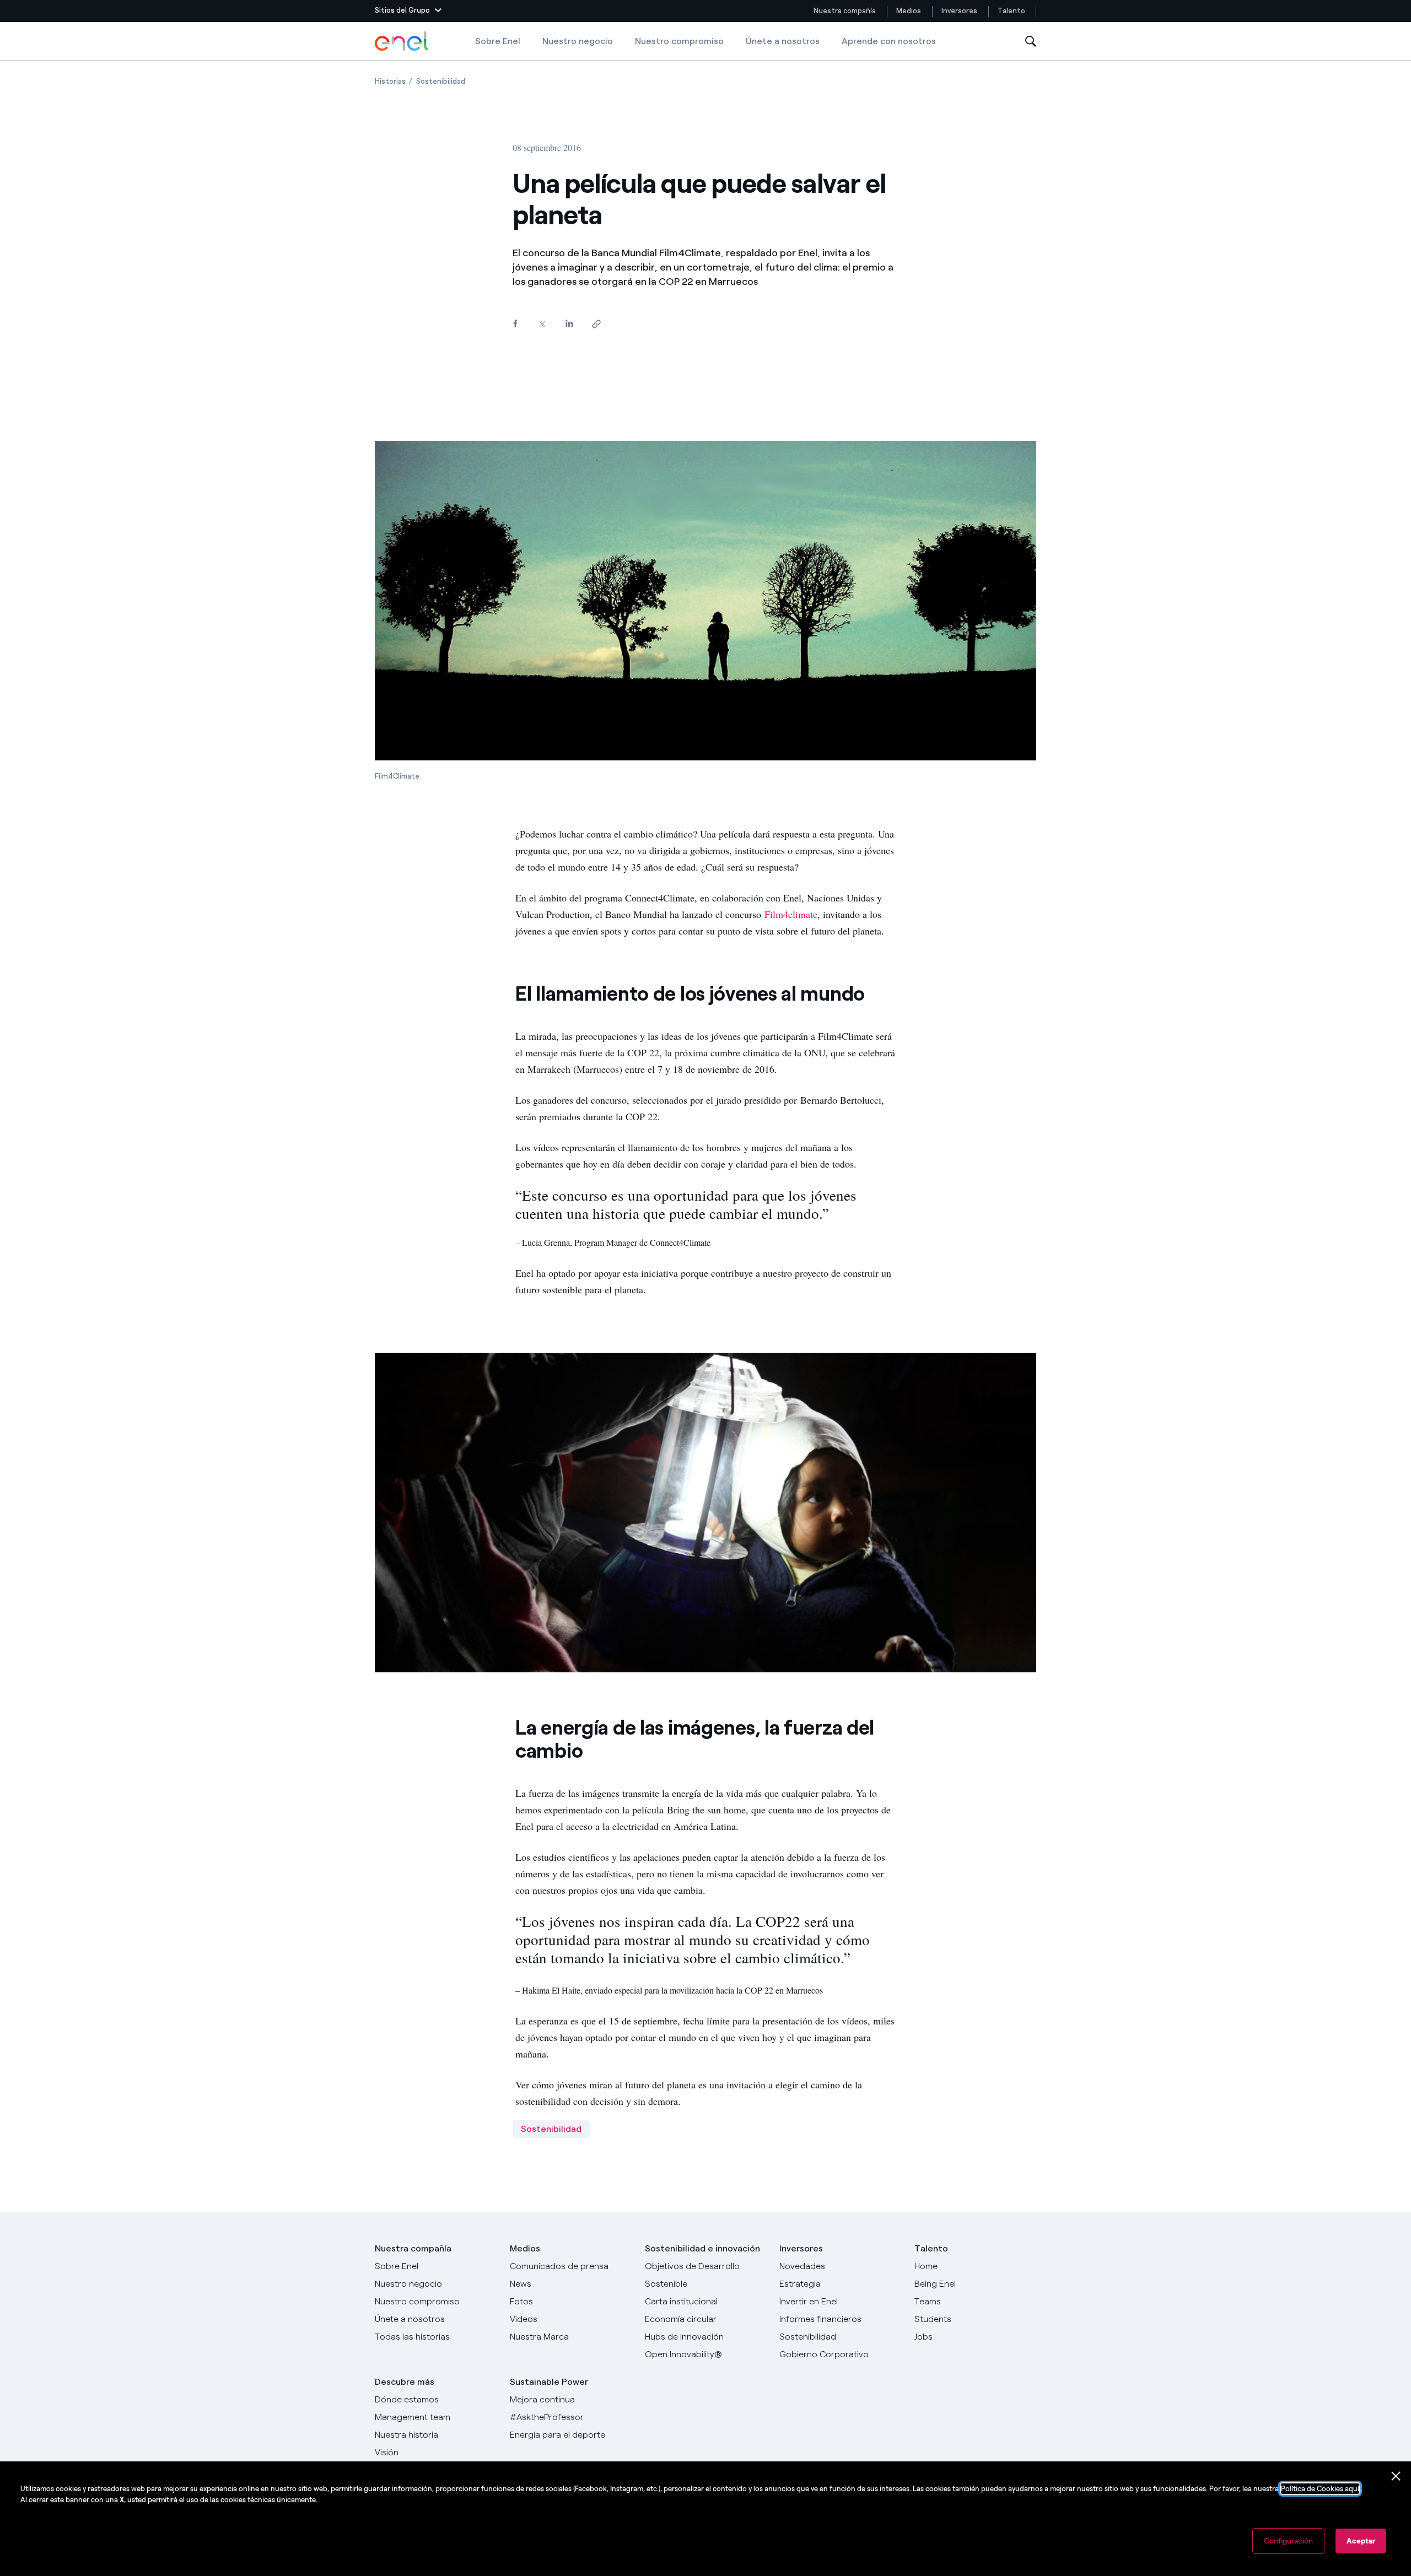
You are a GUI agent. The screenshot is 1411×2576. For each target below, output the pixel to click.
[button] (408, 11)
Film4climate (791, 914)
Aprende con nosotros (889, 41)
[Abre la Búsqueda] (1031, 42)
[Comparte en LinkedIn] (569, 324)
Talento (1012, 11)
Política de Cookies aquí (1320, 2489)
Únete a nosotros (783, 41)
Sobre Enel (498, 41)
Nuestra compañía (845, 11)
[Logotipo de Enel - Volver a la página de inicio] (402, 41)
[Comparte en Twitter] (542, 324)
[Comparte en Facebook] (515, 324)
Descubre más (405, 2382)
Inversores (959, 11)
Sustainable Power (549, 2382)
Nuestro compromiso (679, 41)
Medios (909, 11)
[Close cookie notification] (1396, 2476)
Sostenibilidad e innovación (702, 2248)
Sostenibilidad (551, 2129)
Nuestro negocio (578, 41)
